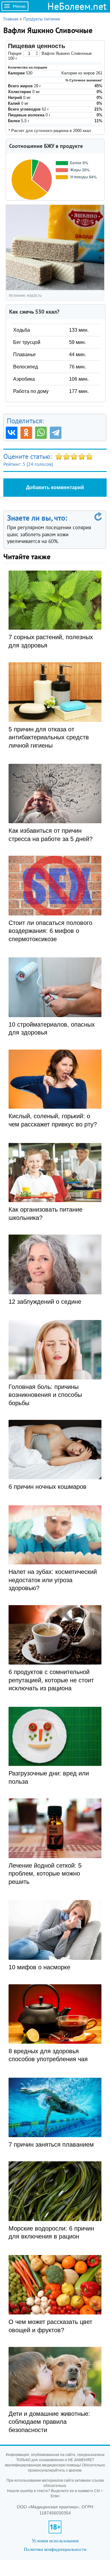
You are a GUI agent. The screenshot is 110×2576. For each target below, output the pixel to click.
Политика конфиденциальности (55, 2549)
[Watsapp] (41, 433)
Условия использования (55, 2541)
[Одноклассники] (26, 433)
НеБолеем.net (77, 6)
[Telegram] (56, 433)
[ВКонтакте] (12, 433)
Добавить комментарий (55, 487)
